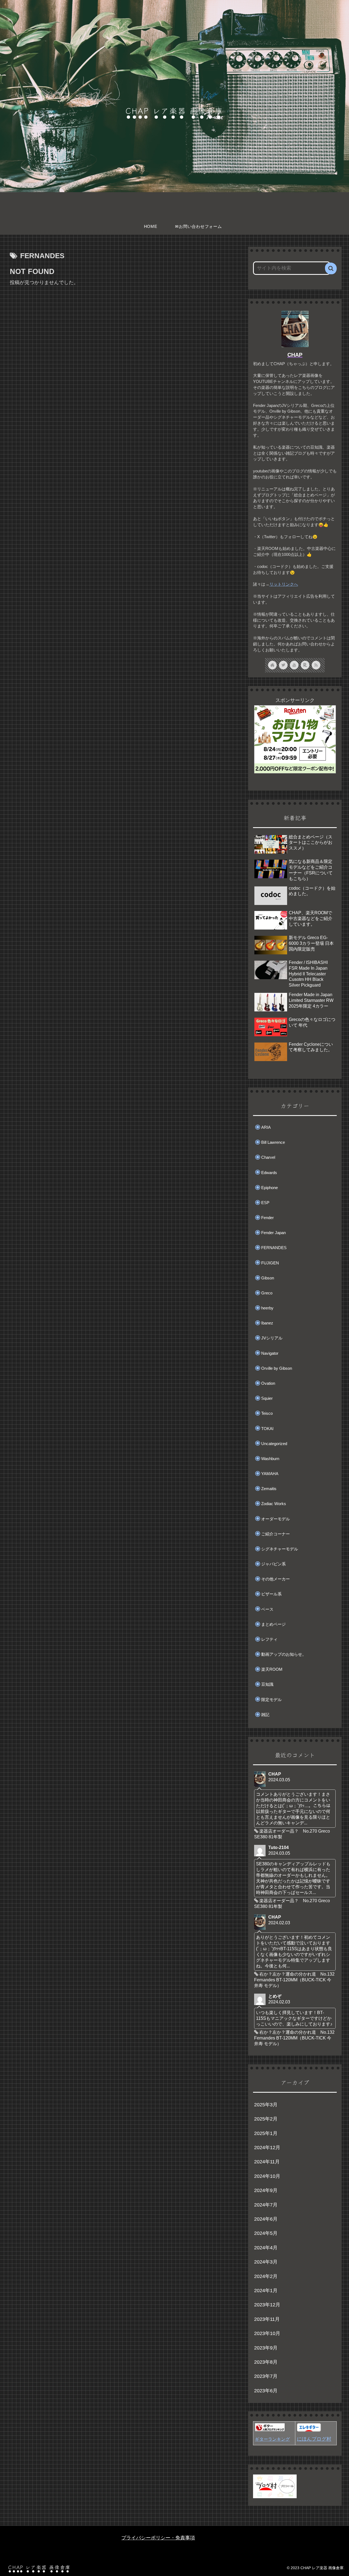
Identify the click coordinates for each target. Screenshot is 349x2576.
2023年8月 (266, 2362)
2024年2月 (266, 2276)
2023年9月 (266, 2348)
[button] (331, 268)
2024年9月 (266, 2190)
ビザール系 (271, 1594)
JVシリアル (272, 1338)
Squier (267, 1398)
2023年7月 (266, 2376)
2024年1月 (266, 2291)
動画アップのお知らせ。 (284, 1654)
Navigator (270, 1353)
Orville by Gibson (277, 1368)
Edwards (269, 1173)
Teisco (267, 1413)
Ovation (268, 1383)
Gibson (268, 1278)
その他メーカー (276, 1579)
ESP (265, 1203)
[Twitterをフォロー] (283, 665)
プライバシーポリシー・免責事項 (158, 2538)
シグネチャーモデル (280, 1549)
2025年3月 (266, 2105)
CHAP (295, 355)
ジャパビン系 (273, 1564)
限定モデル (271, 1700)
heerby (267, 1308)
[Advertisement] (119, 335)
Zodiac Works (274, 1504)
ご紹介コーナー (276, 1534)
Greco (267, 1293)
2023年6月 (266, 2391)
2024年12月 (267, 2148)
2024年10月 (267, 2176)
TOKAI (267, 1429)
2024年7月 (266, 2205)
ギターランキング (272, 2439)
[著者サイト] (272, 665)
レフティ (269, 1639)
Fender (267, 1218)
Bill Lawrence (273, 1142)
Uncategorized (274, 1444)
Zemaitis (269, 1489)
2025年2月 (266, 2119)
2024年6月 (266, 2219)
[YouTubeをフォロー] (294, 665)
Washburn (270, 1459)
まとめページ (273, 1624)
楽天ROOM (272, 1669)
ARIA (266, 1127)
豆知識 (267, 1684)
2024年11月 (267, 2162)
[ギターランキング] (270, 2430)
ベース (267, 1609)
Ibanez (267, 1323)
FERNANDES (274, 1248)
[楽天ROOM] (305, 665)
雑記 (265, 1715)
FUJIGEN (270, 1263)
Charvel (268, 1157)
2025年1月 (266, 2133)
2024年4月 (266, 2248)
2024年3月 (266, 2262)
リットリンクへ (284, 584)
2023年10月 (267, 2333)
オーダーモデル (276, 1519)
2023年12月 (267, 2305)
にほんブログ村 (314, 2439)
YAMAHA (270, 1474)
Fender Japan (273, 1233)
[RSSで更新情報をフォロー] (316, 665)
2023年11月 (267, 2319)
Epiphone (270, 1188)
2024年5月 (266, 2233)
